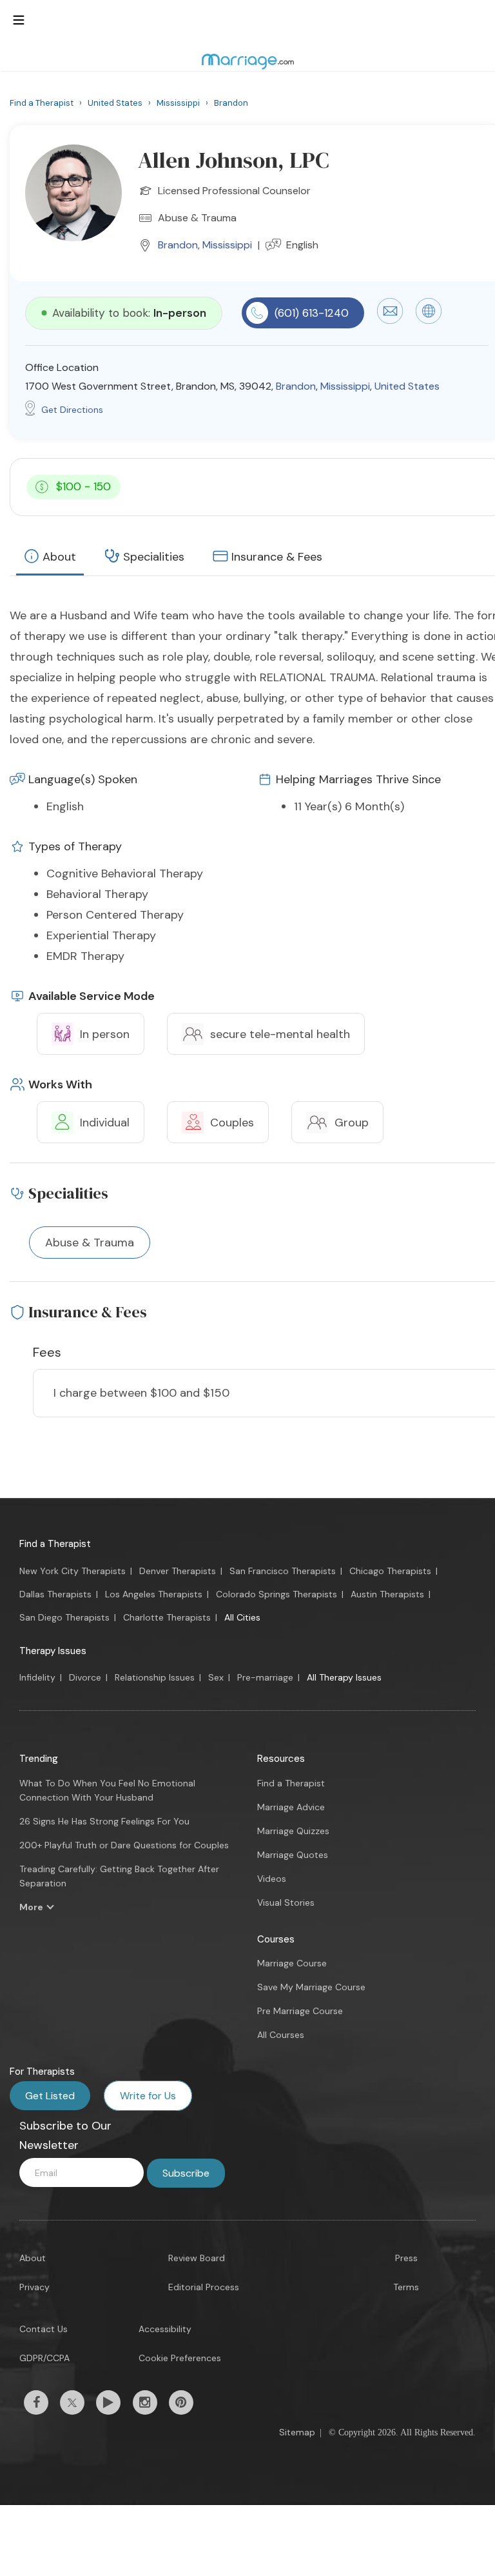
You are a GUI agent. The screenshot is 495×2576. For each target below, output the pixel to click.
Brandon (178, 245)
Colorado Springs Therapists (277, 1594)
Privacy (34, 2287)
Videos (272, 1879)
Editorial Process (204, 2287)
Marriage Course (292, 1963)
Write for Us (148, 2096)
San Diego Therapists (64, 1617)
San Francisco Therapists (283, 1571)
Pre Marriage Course (300, 2011)
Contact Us (44, 2329)
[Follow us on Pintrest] (181, 2402)
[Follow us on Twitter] (72, 2402)
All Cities (242, 1617)
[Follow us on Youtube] (108, 2402)
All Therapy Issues (344, 1677)
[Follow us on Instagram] (145, 2402)
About (59, 557)
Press (406, 2258)
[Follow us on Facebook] (36, 2402)
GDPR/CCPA (44, 2358)
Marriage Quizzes (293, 1831)
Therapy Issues (53, 1651)
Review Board (197, 2258)
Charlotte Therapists (167, 1617)
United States (407, 386)
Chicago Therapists (390, 1571)
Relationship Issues (155, 1677)
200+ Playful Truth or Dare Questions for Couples (124, 1845)
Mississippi (227, 245)
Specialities (154, 557)
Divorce (85, 1677)
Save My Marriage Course (311, 1987)
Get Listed (50, 2096)
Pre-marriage (265, 1677)
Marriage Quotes (293, 1855)
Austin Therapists (387, 1594)
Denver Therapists (178, 1571)
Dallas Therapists (55, 1594)
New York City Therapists (73, 1571)
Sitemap (297, 2432)
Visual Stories (286, 1902)
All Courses (281, 2035)
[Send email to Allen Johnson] (390, 321)
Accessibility (165, 2329)
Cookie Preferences (180, 2358)
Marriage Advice (291, 1807)
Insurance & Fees (277, 557)
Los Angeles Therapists (154, 1594)
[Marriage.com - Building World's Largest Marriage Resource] (247, 61)
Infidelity (37, 1677)
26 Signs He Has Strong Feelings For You (104, 1821)
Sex (216, 1677)
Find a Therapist (55, 1544)
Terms (406, 2287)
